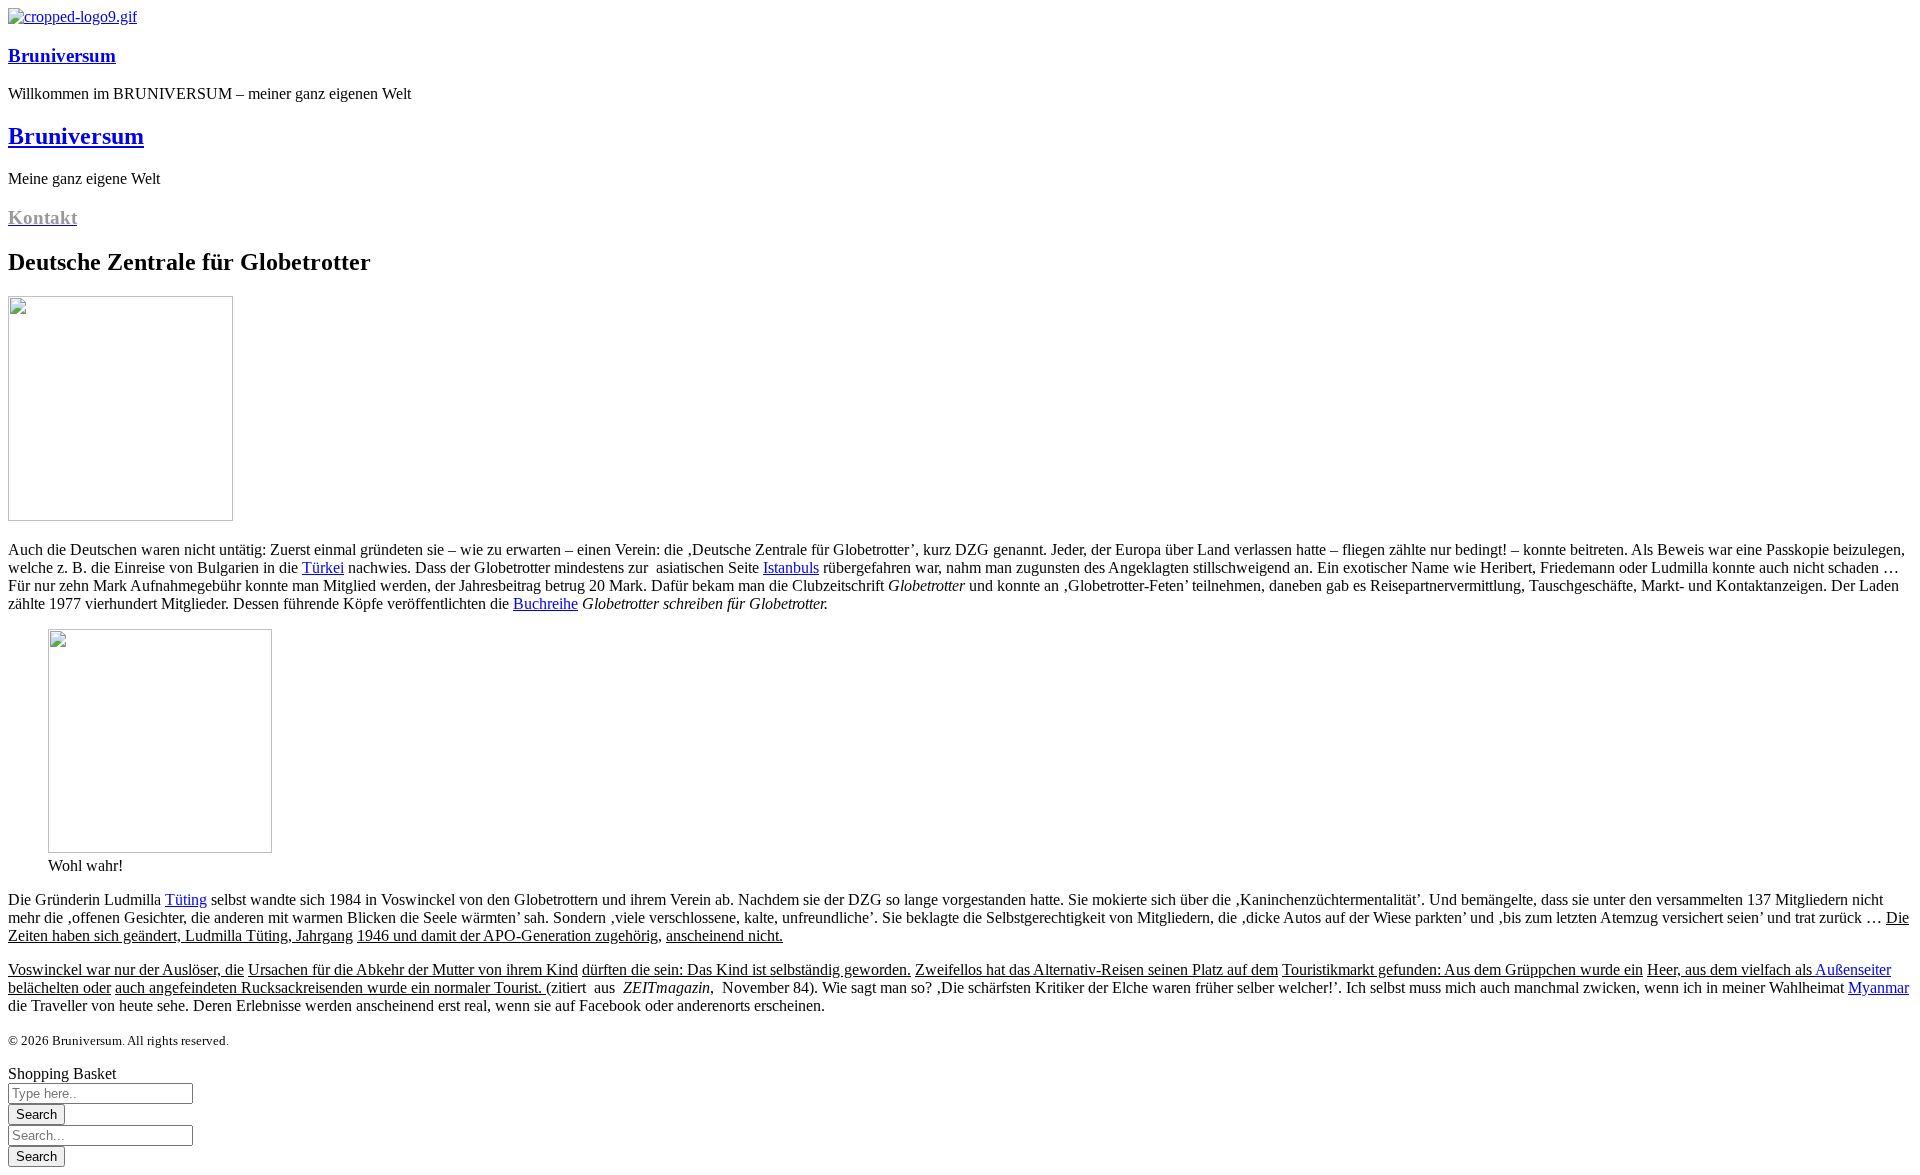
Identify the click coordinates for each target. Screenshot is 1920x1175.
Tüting (186, 899)
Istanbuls (791, 567)
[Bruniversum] (72, 16)
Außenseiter (1853, 969)
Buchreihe (545, 603)
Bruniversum (62, 55)
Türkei (323, 567)
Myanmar (1878, 987)
